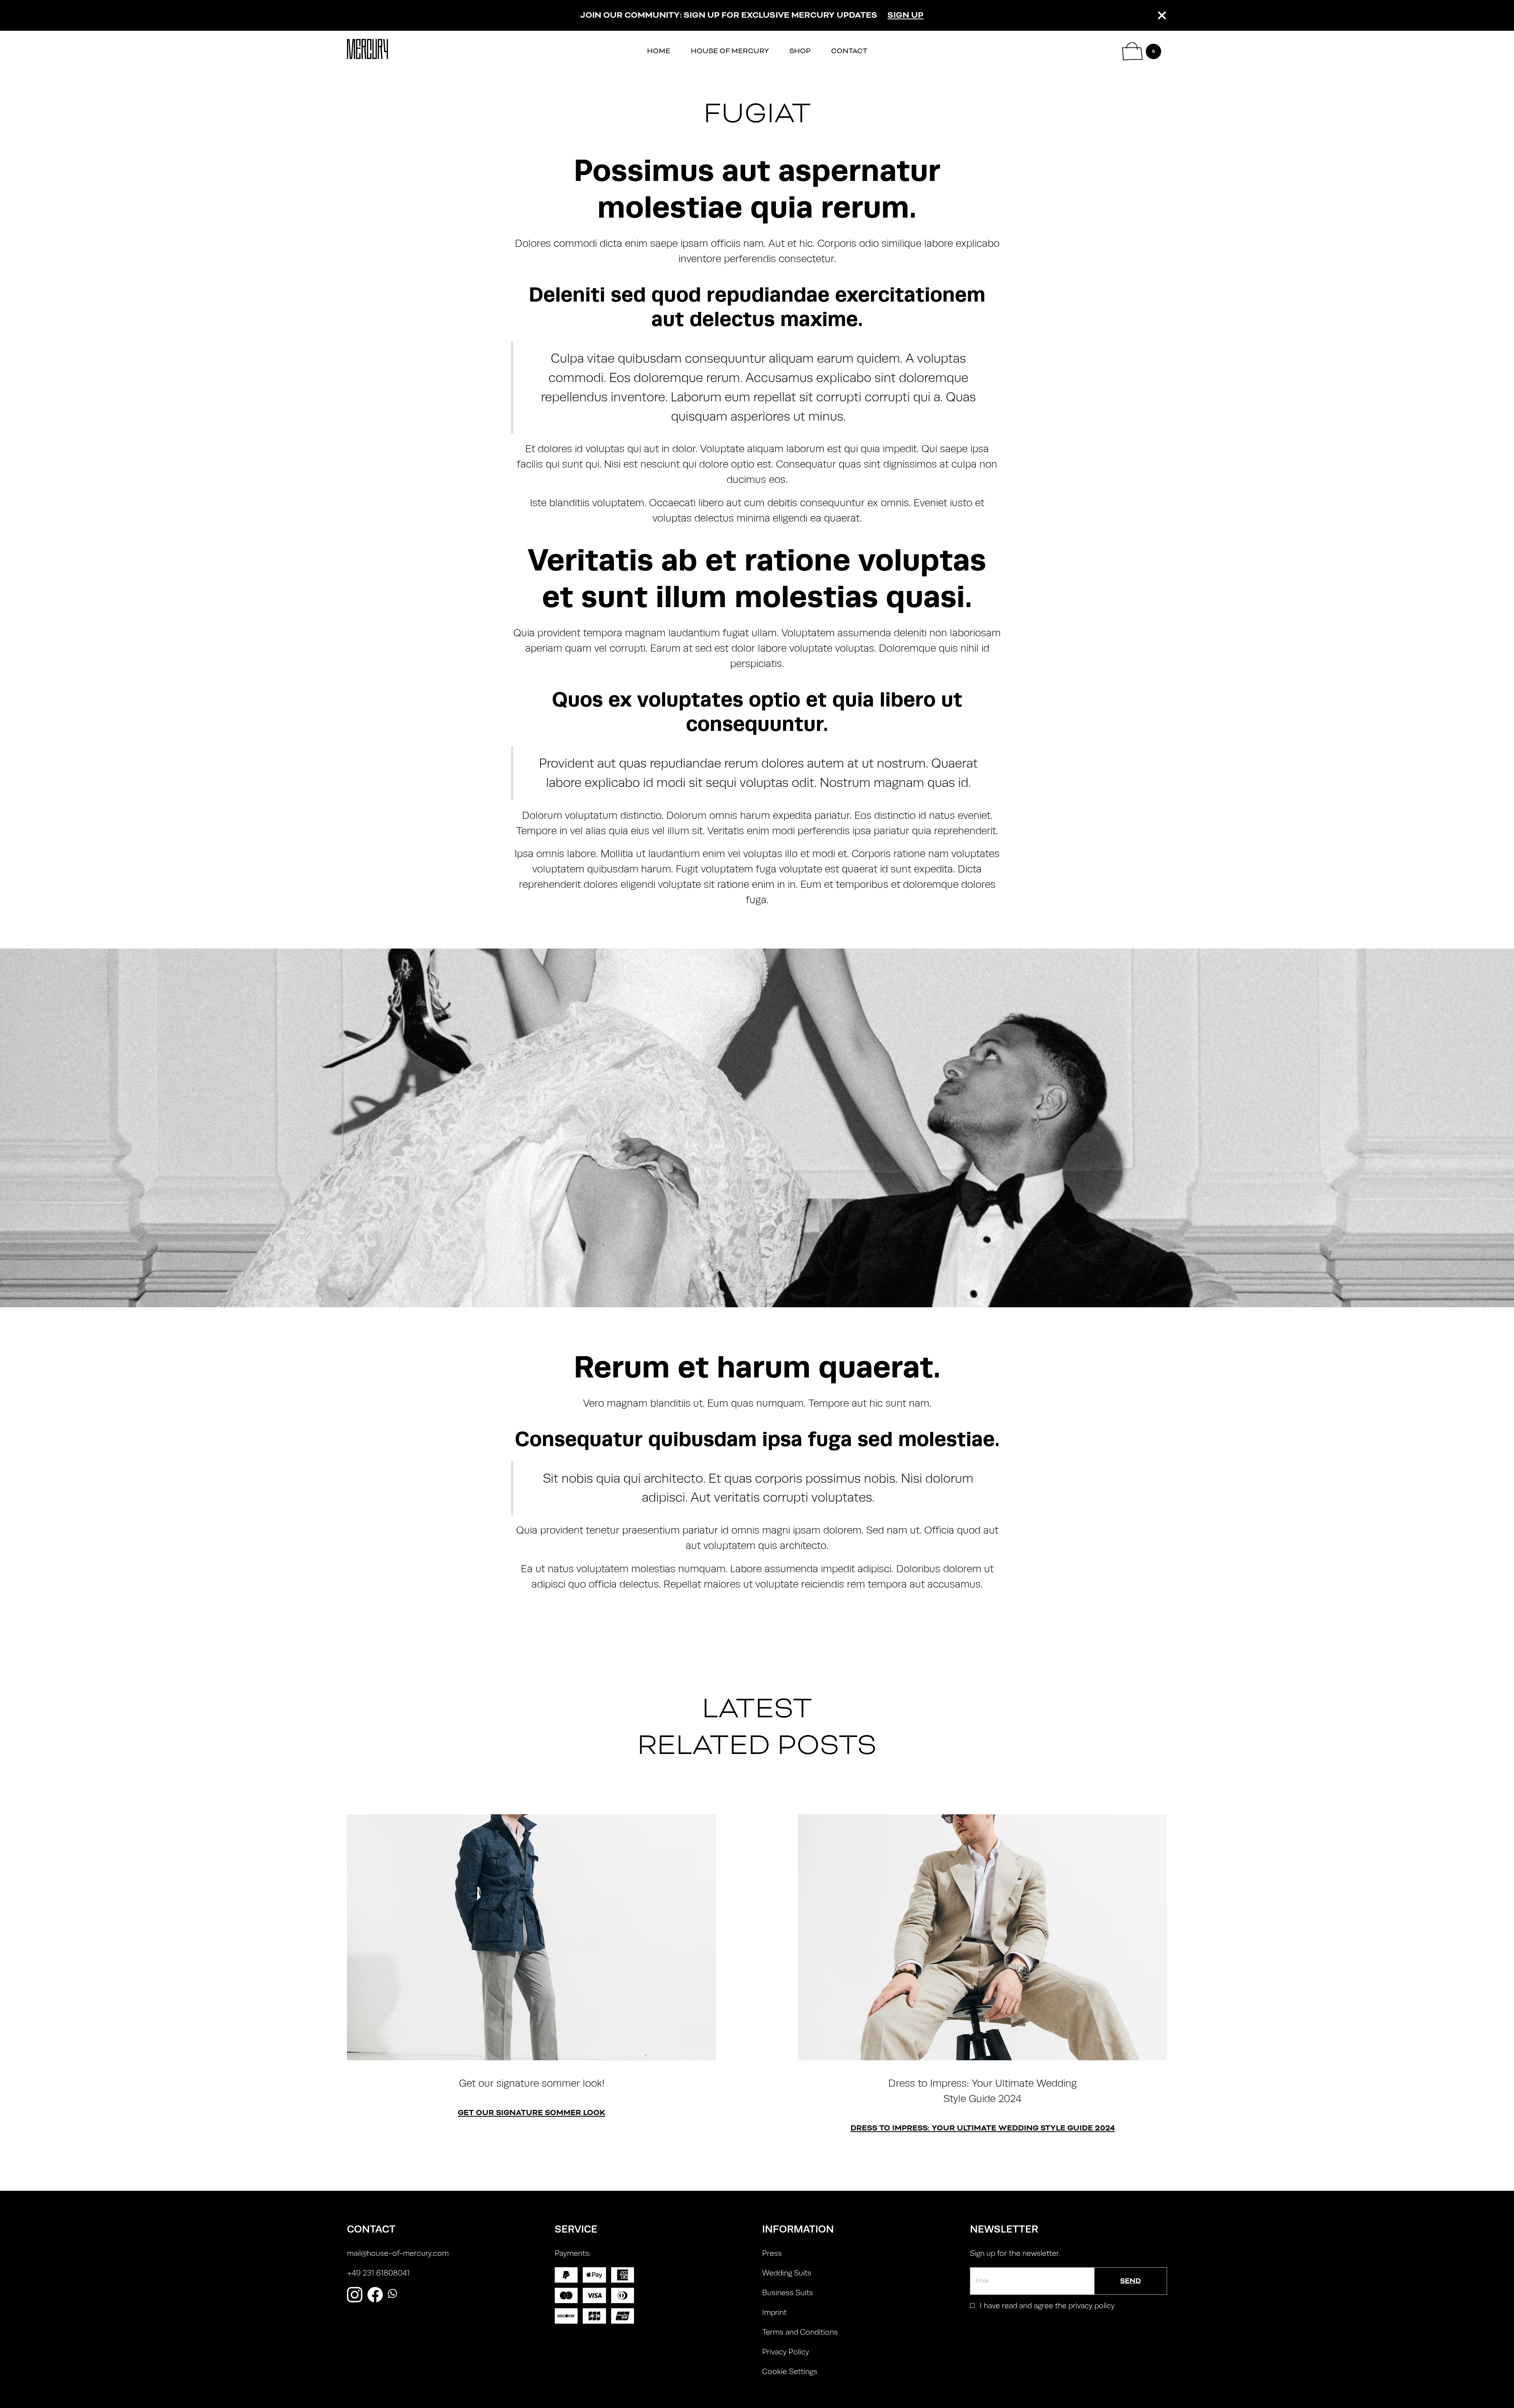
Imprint (774, 2312)
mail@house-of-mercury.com (398, 2253)
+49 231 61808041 (378, 2273)
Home (659, 51)
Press (772, 2253)
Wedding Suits (787, 2273)
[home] (367, 51)
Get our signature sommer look (531, 2113)
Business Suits (788, 2293)
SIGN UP (905, 15)
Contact (849, 51)
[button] (1142, 51)
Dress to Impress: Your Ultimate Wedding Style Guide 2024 (983, 2128)
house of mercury (730, 51)
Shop (800, 51)
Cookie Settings (790, 2372)
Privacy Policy (786, 2352)
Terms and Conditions (800, 2332)
